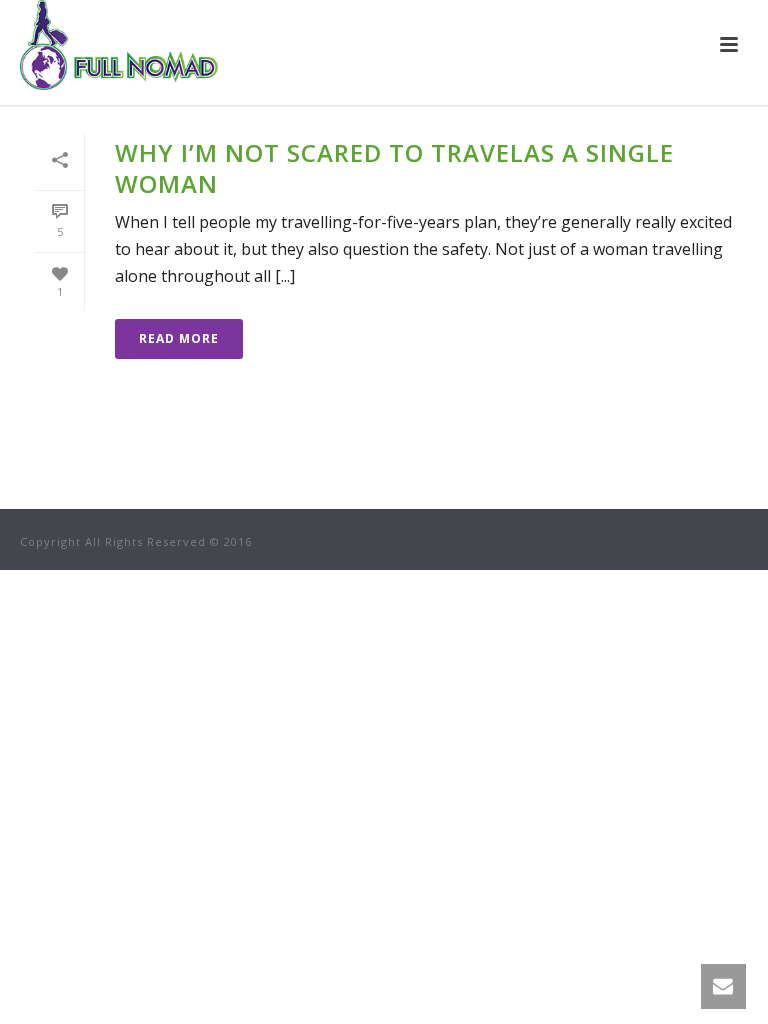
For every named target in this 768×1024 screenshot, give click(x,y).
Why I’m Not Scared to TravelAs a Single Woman (394, 168)
